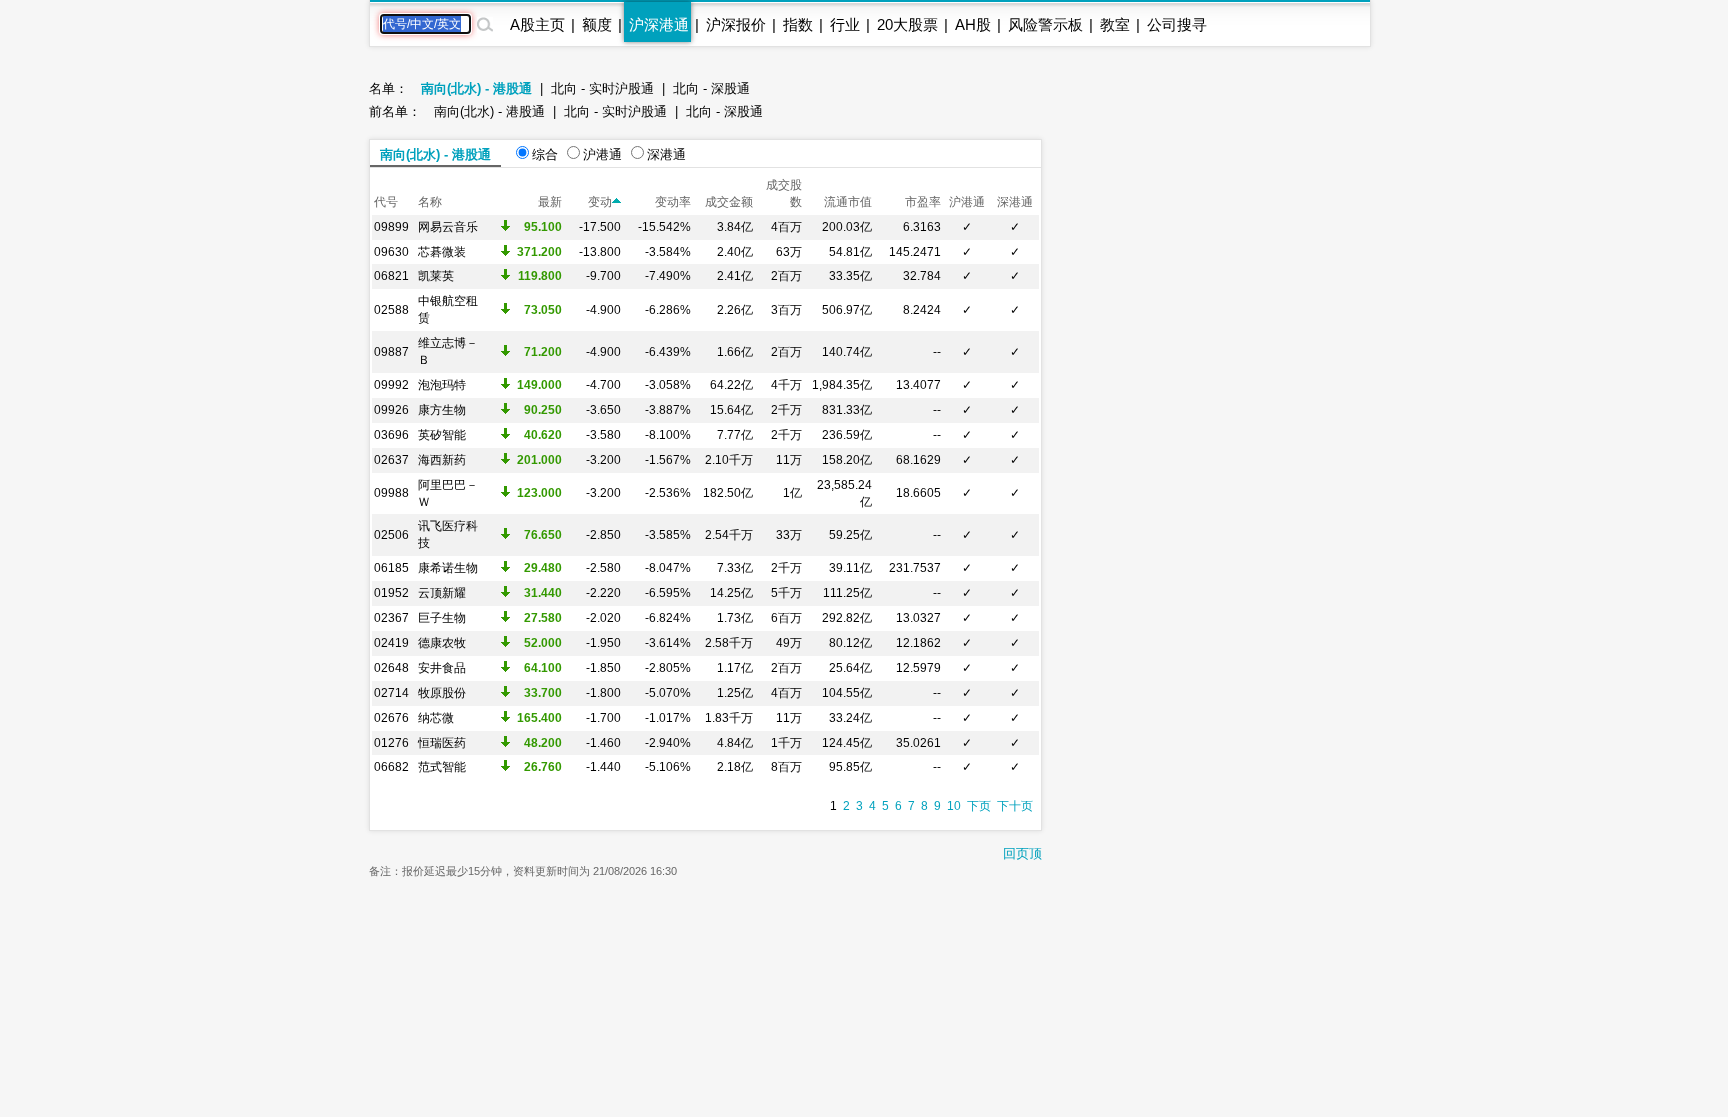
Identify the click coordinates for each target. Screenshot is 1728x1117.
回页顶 (1022, 853)
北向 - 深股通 (711, 88)
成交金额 (729, 202)
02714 (391, 693)
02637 (391, 460)
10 (954, 806)
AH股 (973, 24)
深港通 (666, 154)
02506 (391, 535)
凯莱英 (436, 276)
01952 (391, 593)
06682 (391, 767)
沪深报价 (736, 24)
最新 (550, 202)
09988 (391, 493)
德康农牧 (442, 643)
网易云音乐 (448, 227)
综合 (545, 154)
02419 (391, 643)
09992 (391, 385)
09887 (391, 352)
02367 (391, 618)
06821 (391, 276)
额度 (597, 24)
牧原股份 (442, 693)
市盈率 (923, 202)
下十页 (1015, 806)
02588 (391, 310)
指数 (798, 24)
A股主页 (537, 24)
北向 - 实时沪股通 (602, 88)
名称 (430, 202)
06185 (391, 568)
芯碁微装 (442, 252)
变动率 (673, 202)
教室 (1115, 24)
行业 (845, 24)
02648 (391, 668)
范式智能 (442, 767)
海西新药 (442, 460)
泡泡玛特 (442, 385)
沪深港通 (659, 24)
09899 (391, 227)
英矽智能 (442, 435)
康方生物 (442, 410)
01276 (391, 743)
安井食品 (442, 668)
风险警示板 (1045, 24)
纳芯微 (436, 718)
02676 (391, 718)
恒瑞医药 (442, 743)
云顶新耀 (442, 593)
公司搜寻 (1177, 24)
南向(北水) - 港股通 (476, 88)
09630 (391, 252)
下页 (979, 806)
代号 (386, 202)
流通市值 (848, 202)
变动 (600, 202)
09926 (391, 410)
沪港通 (602, 154)
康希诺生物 (448, 568)
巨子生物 (442, 618)
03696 (391, 435)
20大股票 (907, 24)
